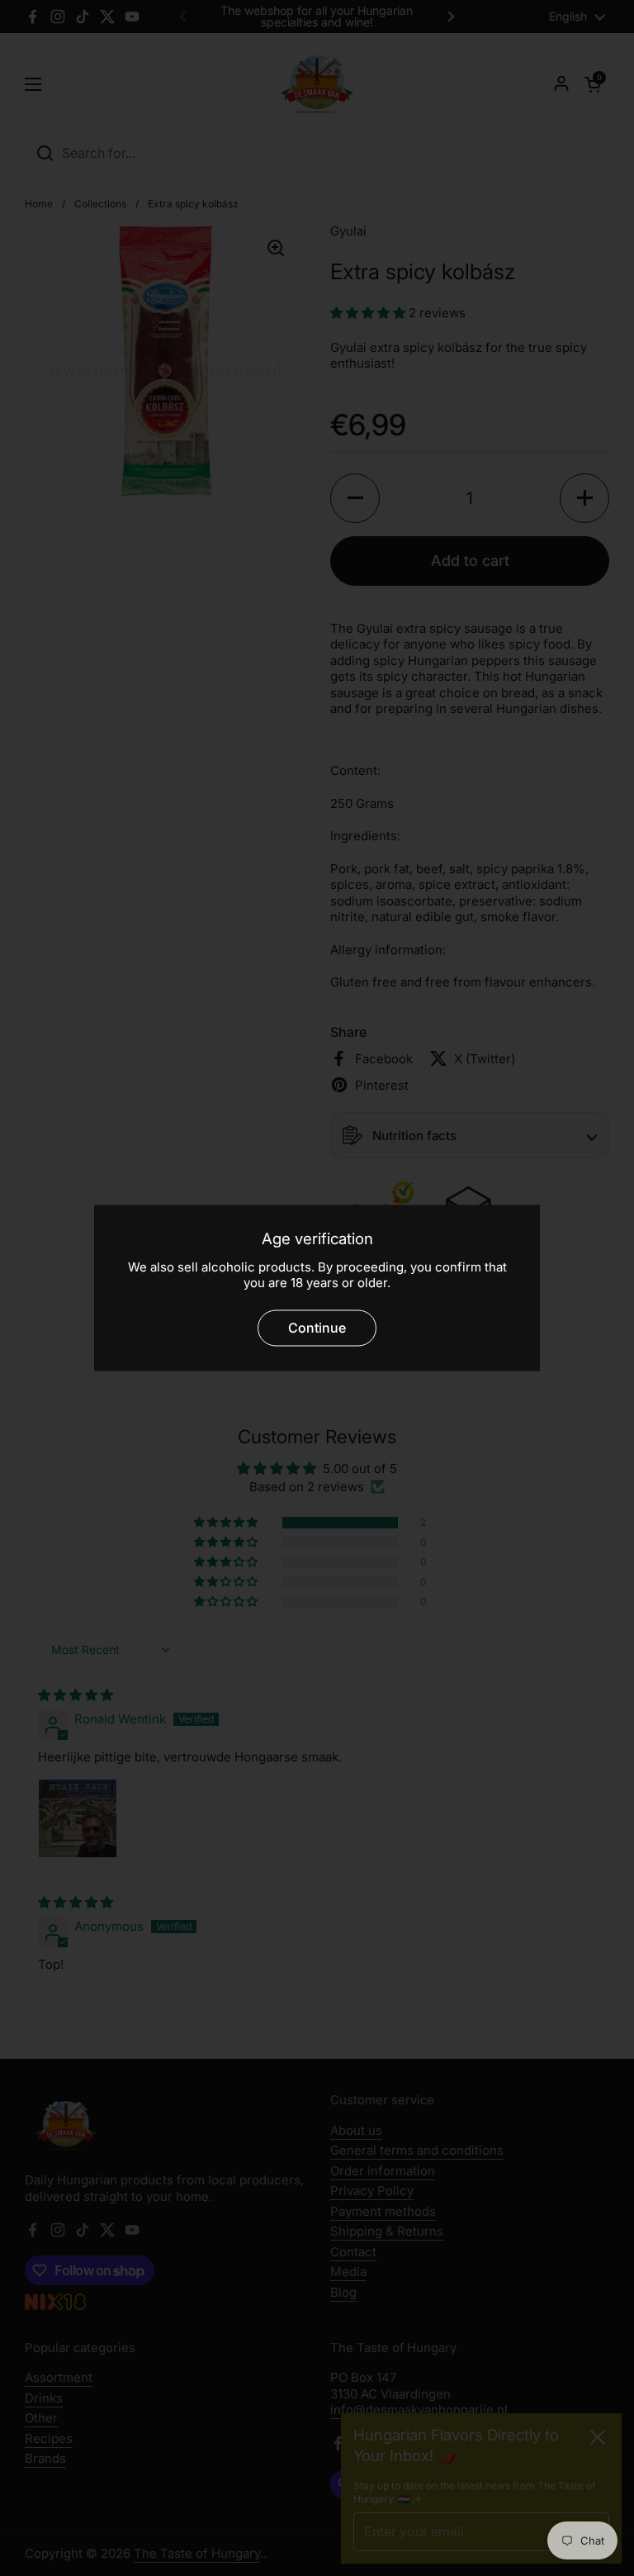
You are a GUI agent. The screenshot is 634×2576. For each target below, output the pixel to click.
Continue (317, 1328)
